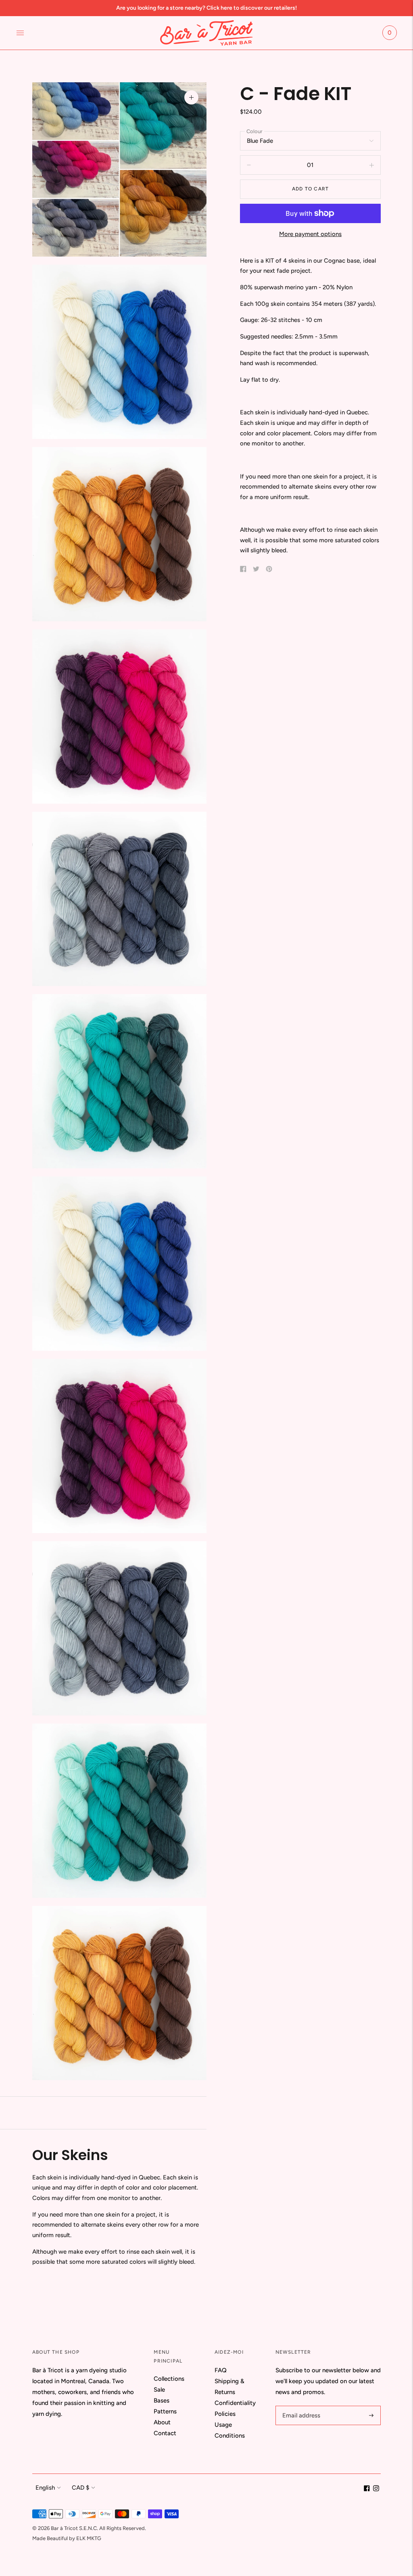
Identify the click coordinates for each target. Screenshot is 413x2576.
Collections (169, 2379)
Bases (162, 2401)
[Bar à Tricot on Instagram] (376, 2489)
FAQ (221, 2370)
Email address (300, 2406)
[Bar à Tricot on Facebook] (367, 2489)
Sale (159, 2390)
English (45, 2488)
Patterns (165, 2411)
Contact (165, 2433)
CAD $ (80, 2488)
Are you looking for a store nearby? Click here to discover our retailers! (206, 8)
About (162, 2422)
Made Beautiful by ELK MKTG (67, 2538)
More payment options (310, 234)
